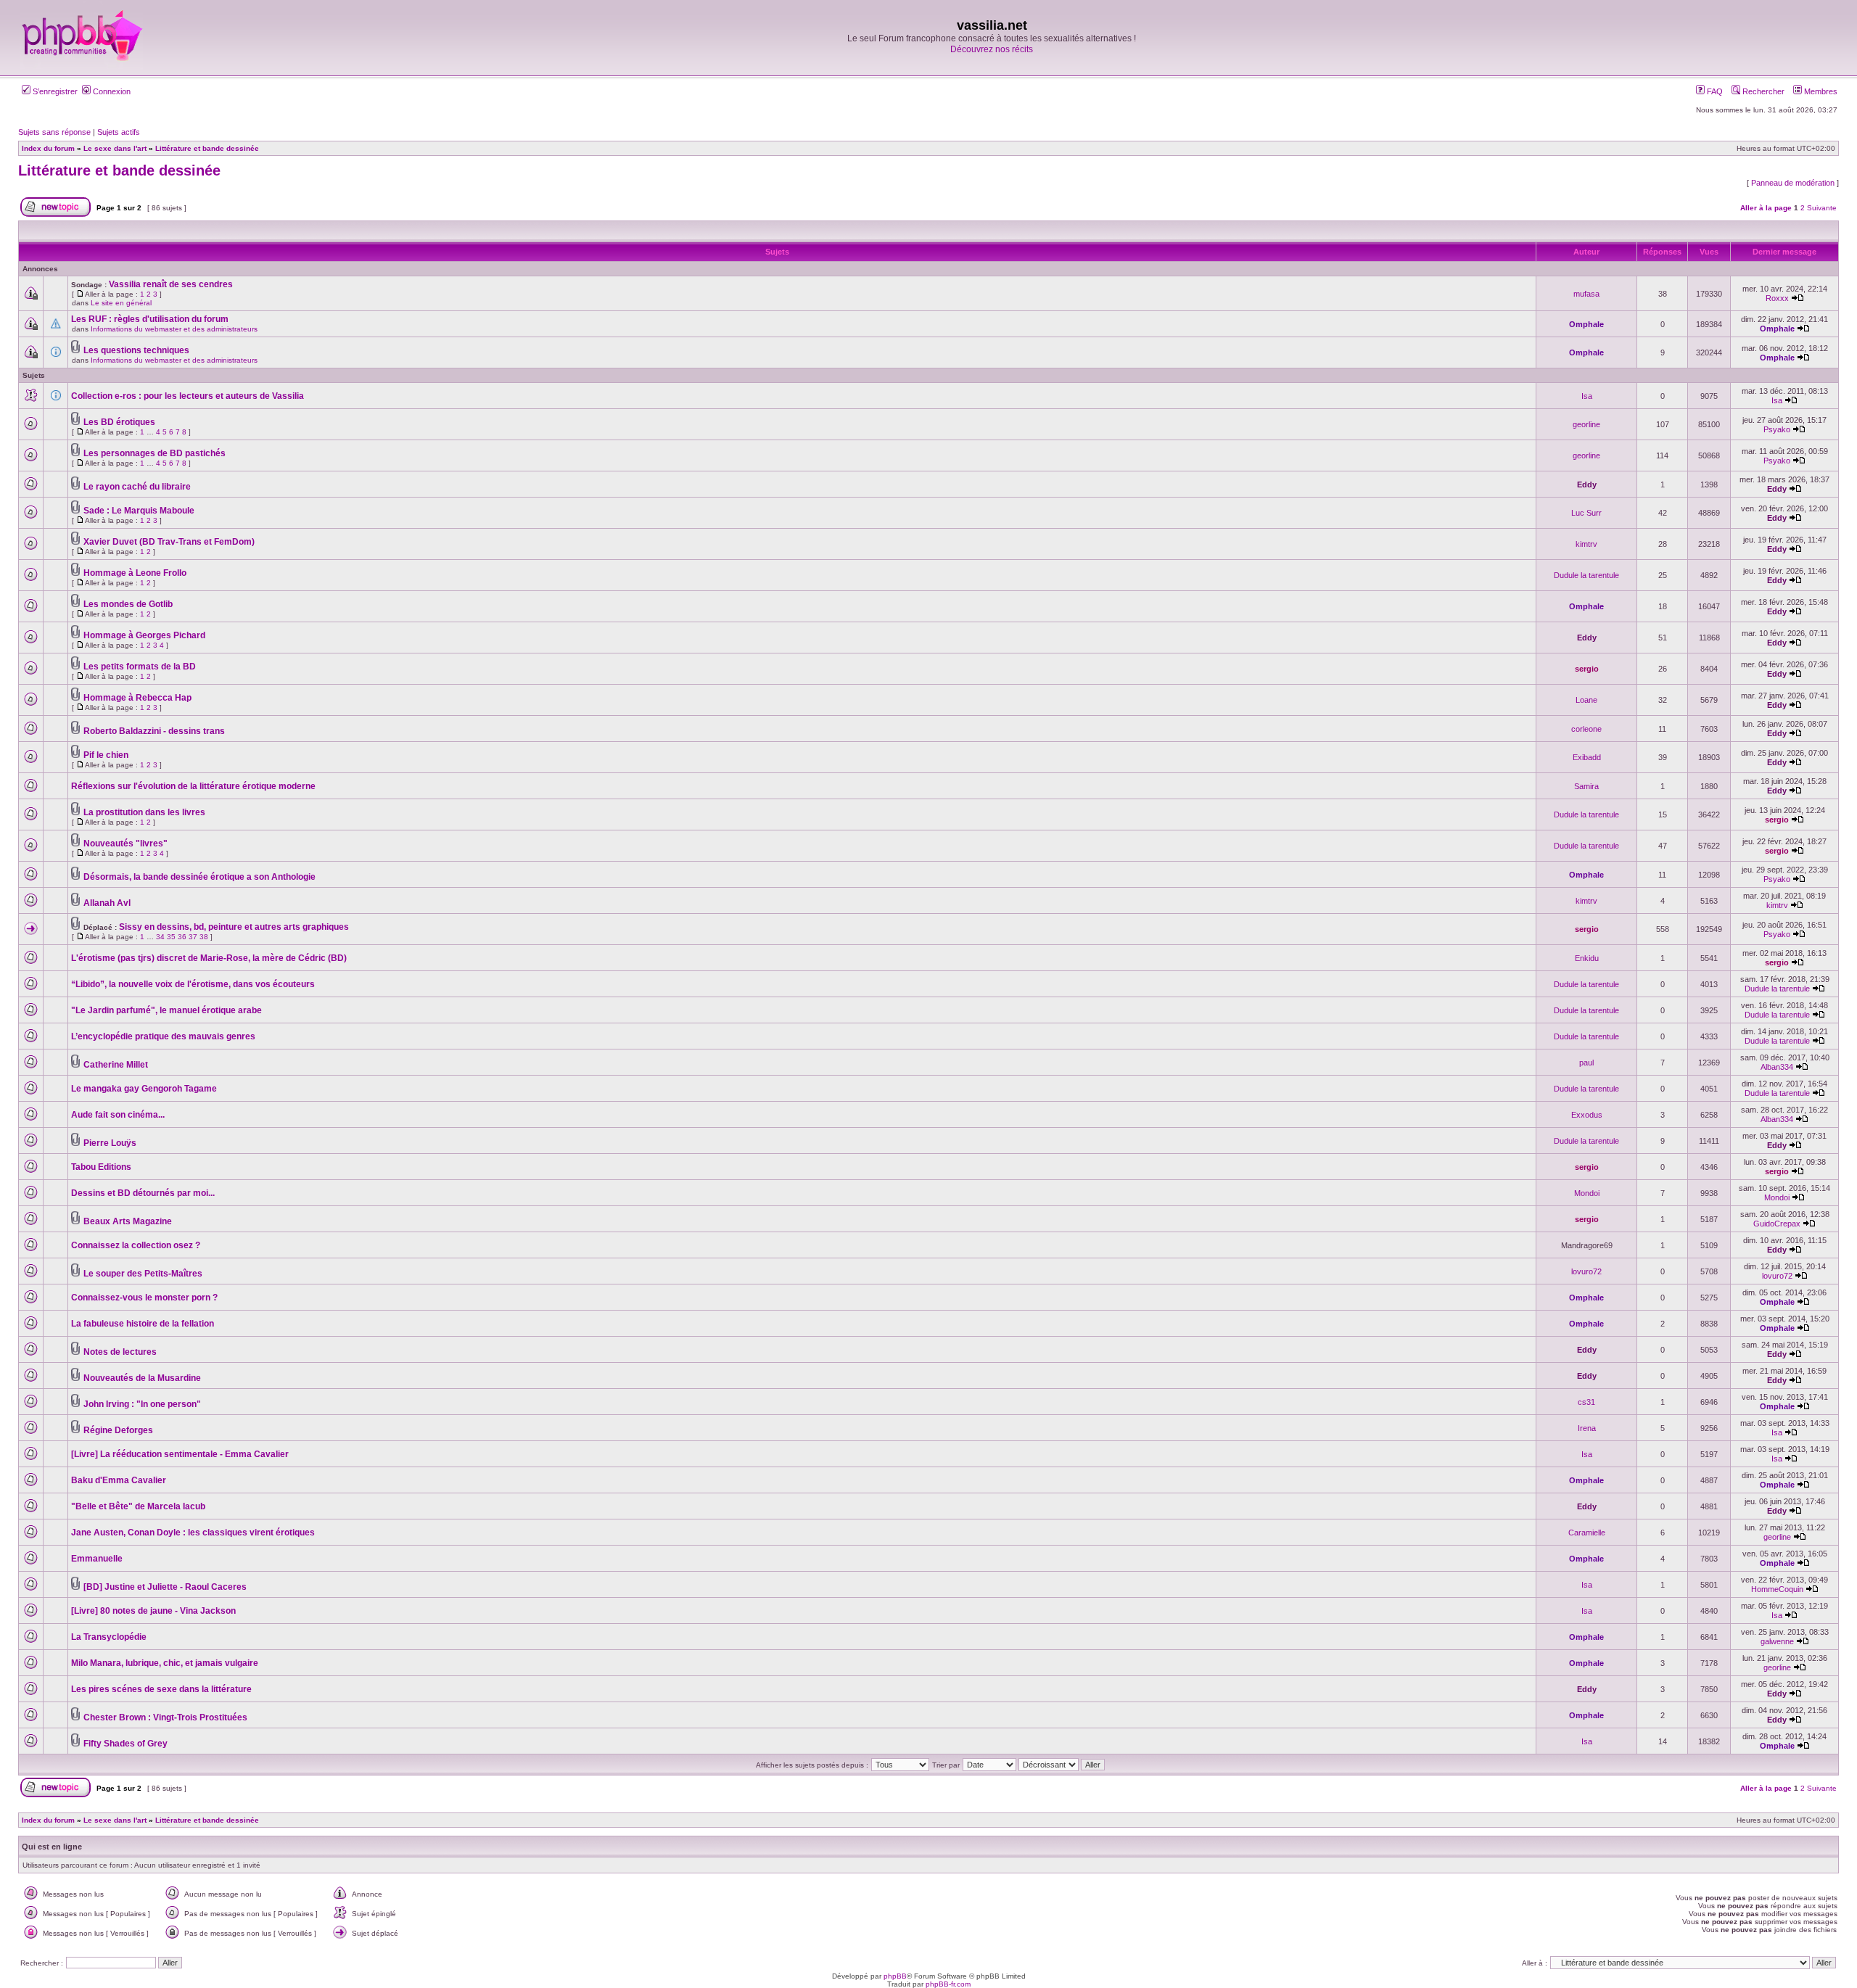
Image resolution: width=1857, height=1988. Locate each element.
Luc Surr (1586, 513)
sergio (1587, 669)
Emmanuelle (97, 1559)
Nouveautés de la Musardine (142, 1378)
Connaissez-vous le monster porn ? (144, 1298)
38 (204, 937)
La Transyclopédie (109, 1637)
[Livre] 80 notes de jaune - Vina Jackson (153, 1611)
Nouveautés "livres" (125, 844)
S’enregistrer (54, 91)
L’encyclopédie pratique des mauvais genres (163, 1036)
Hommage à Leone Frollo (135, 573)
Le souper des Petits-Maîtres (143, 1274)
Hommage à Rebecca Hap (137, 698)
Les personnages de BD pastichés (155, 453)
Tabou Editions (101, 1167)
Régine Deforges (118, 1430)
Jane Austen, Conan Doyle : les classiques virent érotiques (193, 1533)
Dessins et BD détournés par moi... (143, 1193)
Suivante (1822, 208)
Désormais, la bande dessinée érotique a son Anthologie (199, 877)
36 (182, 937)
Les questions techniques (136, 350)
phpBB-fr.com (948, 1984)
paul (1586, 1063)
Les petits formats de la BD (140, 667)
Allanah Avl (107, 903)
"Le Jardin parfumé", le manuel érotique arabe (166, 1010)
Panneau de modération (1793, 183)
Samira (1586, 786)
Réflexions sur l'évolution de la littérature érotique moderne (193, 786)
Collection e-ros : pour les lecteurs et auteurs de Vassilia (188, 396)
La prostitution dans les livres (144, 812)
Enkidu (1587, 958)
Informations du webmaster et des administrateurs (174, 329)
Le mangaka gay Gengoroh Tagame (144, 1089)
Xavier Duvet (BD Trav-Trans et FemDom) (169, 542)
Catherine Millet (116, 1065)
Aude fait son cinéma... (118, 1115)
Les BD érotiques (119, 422)
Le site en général (121, 303)
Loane (1586, 700)
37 (193, 937)
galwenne (1777, 1641)
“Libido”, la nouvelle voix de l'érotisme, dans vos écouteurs (193, 984)
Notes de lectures (120, 1352)
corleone (1586, 729)
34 (160, 937)
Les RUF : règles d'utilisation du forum (150, 319)
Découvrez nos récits (992, 49)
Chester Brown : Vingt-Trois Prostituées (165, 1717)
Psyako (1777, 429)
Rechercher (1762, 91)
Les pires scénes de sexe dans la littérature (161, 1689)
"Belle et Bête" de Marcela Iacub (138, 1506)
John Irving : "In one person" (142, 1404)
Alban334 (1777, 1067)
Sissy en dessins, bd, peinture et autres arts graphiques (234, 927)
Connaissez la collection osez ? (136, 1245)
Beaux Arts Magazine (128, 1221)
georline (1586, 424)
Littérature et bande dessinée (119, 170)
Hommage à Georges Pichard (144, 635)
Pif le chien (106, 755)
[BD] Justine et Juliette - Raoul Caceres (165, 1587)
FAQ (1714, 91)
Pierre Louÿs (110, 1143)
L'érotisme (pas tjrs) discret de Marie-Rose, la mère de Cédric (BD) (209, 958)
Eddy (1587, 484)
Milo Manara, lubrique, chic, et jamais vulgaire (165, 1663)
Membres (1820, 91)
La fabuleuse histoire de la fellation (143, 1324)
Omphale (1586, 324)
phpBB (895, 1976)
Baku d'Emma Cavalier (119, 1480)
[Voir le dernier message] (1798, 298)
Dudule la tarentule (1586, 575)
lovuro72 (1586, 1271)
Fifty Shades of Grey (125, 1744)
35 (171, 937)
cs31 (1586, 1402)
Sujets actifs (119, 132)
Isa (1587, 396)
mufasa (1586, 294)
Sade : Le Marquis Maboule (139, 511)
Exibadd (1587, 757)
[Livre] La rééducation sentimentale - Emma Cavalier (180, 1454)
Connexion (111, 91)
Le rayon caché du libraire (137, 487)
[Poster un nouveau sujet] (55, 214)
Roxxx (1777, 298)
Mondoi (1587, 1193)
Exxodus (1587, 1115)
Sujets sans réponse (54, 132)
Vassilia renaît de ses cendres (171, 284)
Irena (1587, 1428)
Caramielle (1587, 1533)
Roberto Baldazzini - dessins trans (154, 731)
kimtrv (1586, 544)
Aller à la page (1766, 208)
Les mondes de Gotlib (128, 604)
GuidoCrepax (1777, 1224)
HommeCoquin (1777, 1589)
